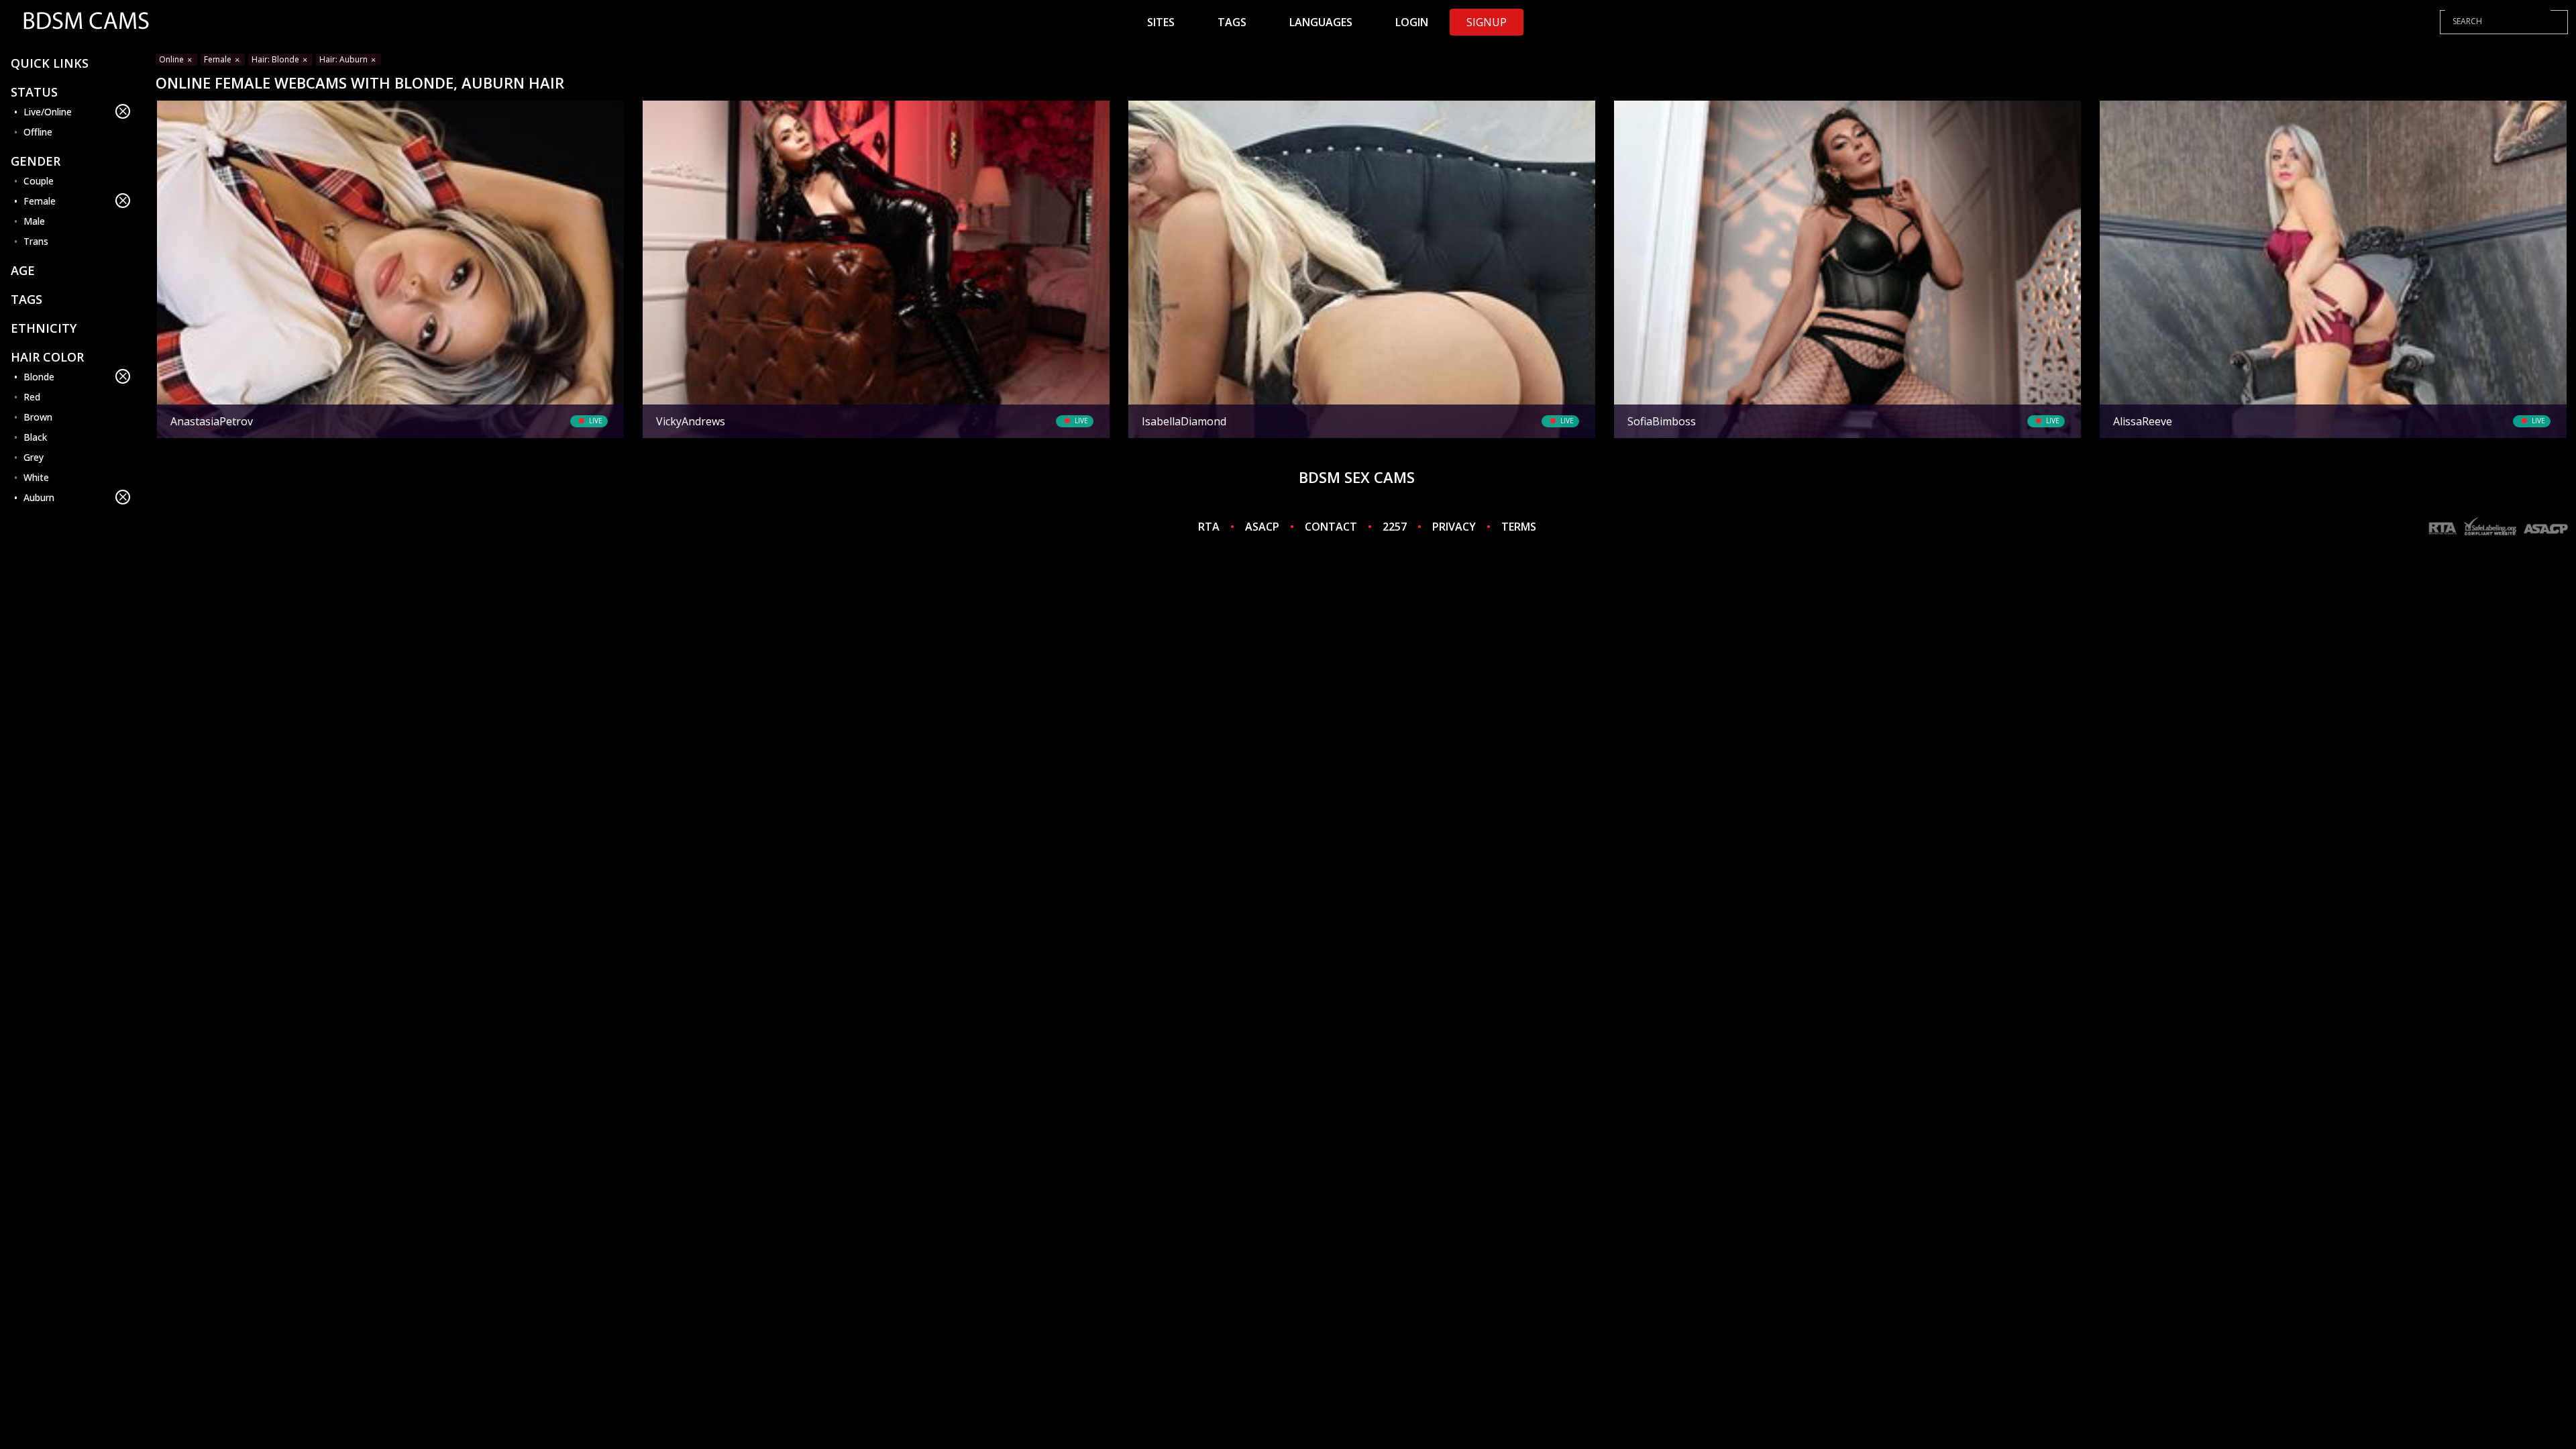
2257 (1395, 527)
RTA (1209, 527)
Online (172, 59)
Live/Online (48, 112)
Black (35, 437)
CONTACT (1331, 527)
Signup (1487, 22)
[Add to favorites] (172, 113)
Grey (34, 457)
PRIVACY (1454, 527)
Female (40, 201)
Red (32, 397)
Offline (38, 132)
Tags (1232, 22)
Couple (39, 181)
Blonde (39, 377)
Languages (1321, 22)
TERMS (1519, 527)
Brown (38, 417)
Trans (36, 241)
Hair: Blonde (276, 59)
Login (1412, 22)
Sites (1161, 22)
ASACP (1262, 527)
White (36, 477)
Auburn (39, 497)
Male (34, 221)
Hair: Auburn (344, 59)
